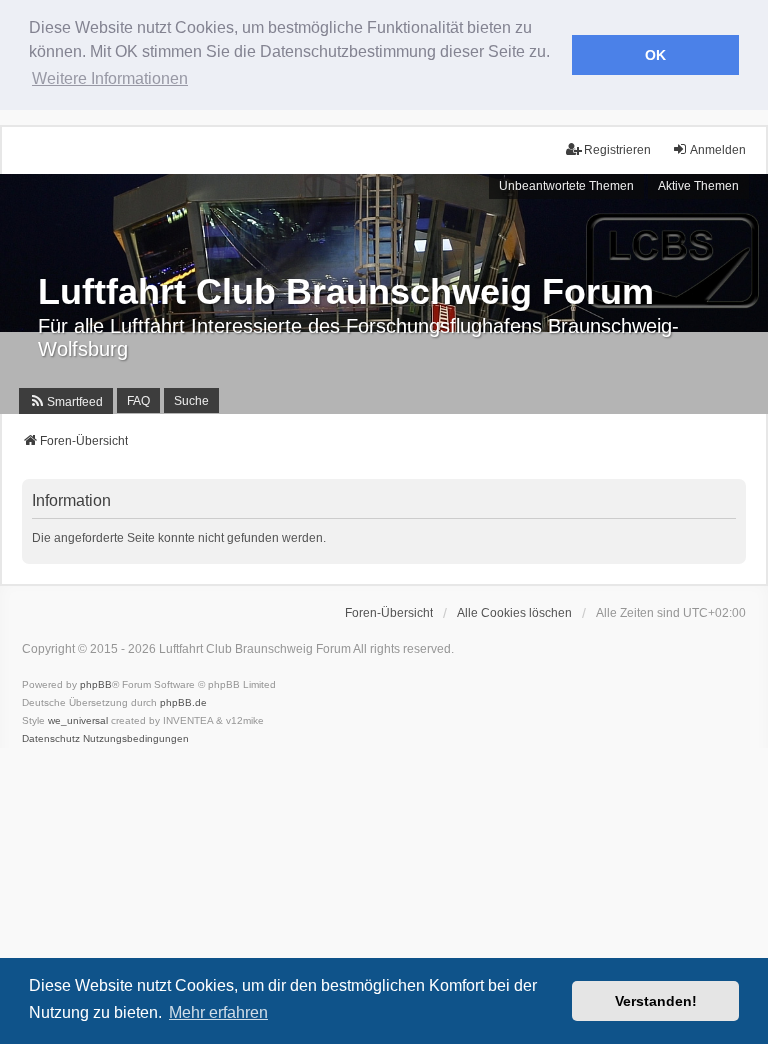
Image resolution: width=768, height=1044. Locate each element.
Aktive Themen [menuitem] (698, 186)
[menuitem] (66, 401)
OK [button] (655, 55)
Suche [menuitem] (191, 401)
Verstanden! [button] (656, 1001)
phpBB (96, 684)
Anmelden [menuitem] (718, 150)
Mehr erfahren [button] (218, 1012)
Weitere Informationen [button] (110, 78)
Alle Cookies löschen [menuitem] (514, 613)
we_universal (78, 720)
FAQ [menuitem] (138, 401)
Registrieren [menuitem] (617, 150)
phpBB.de (183, 702)
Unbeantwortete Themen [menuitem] (566, 186)
